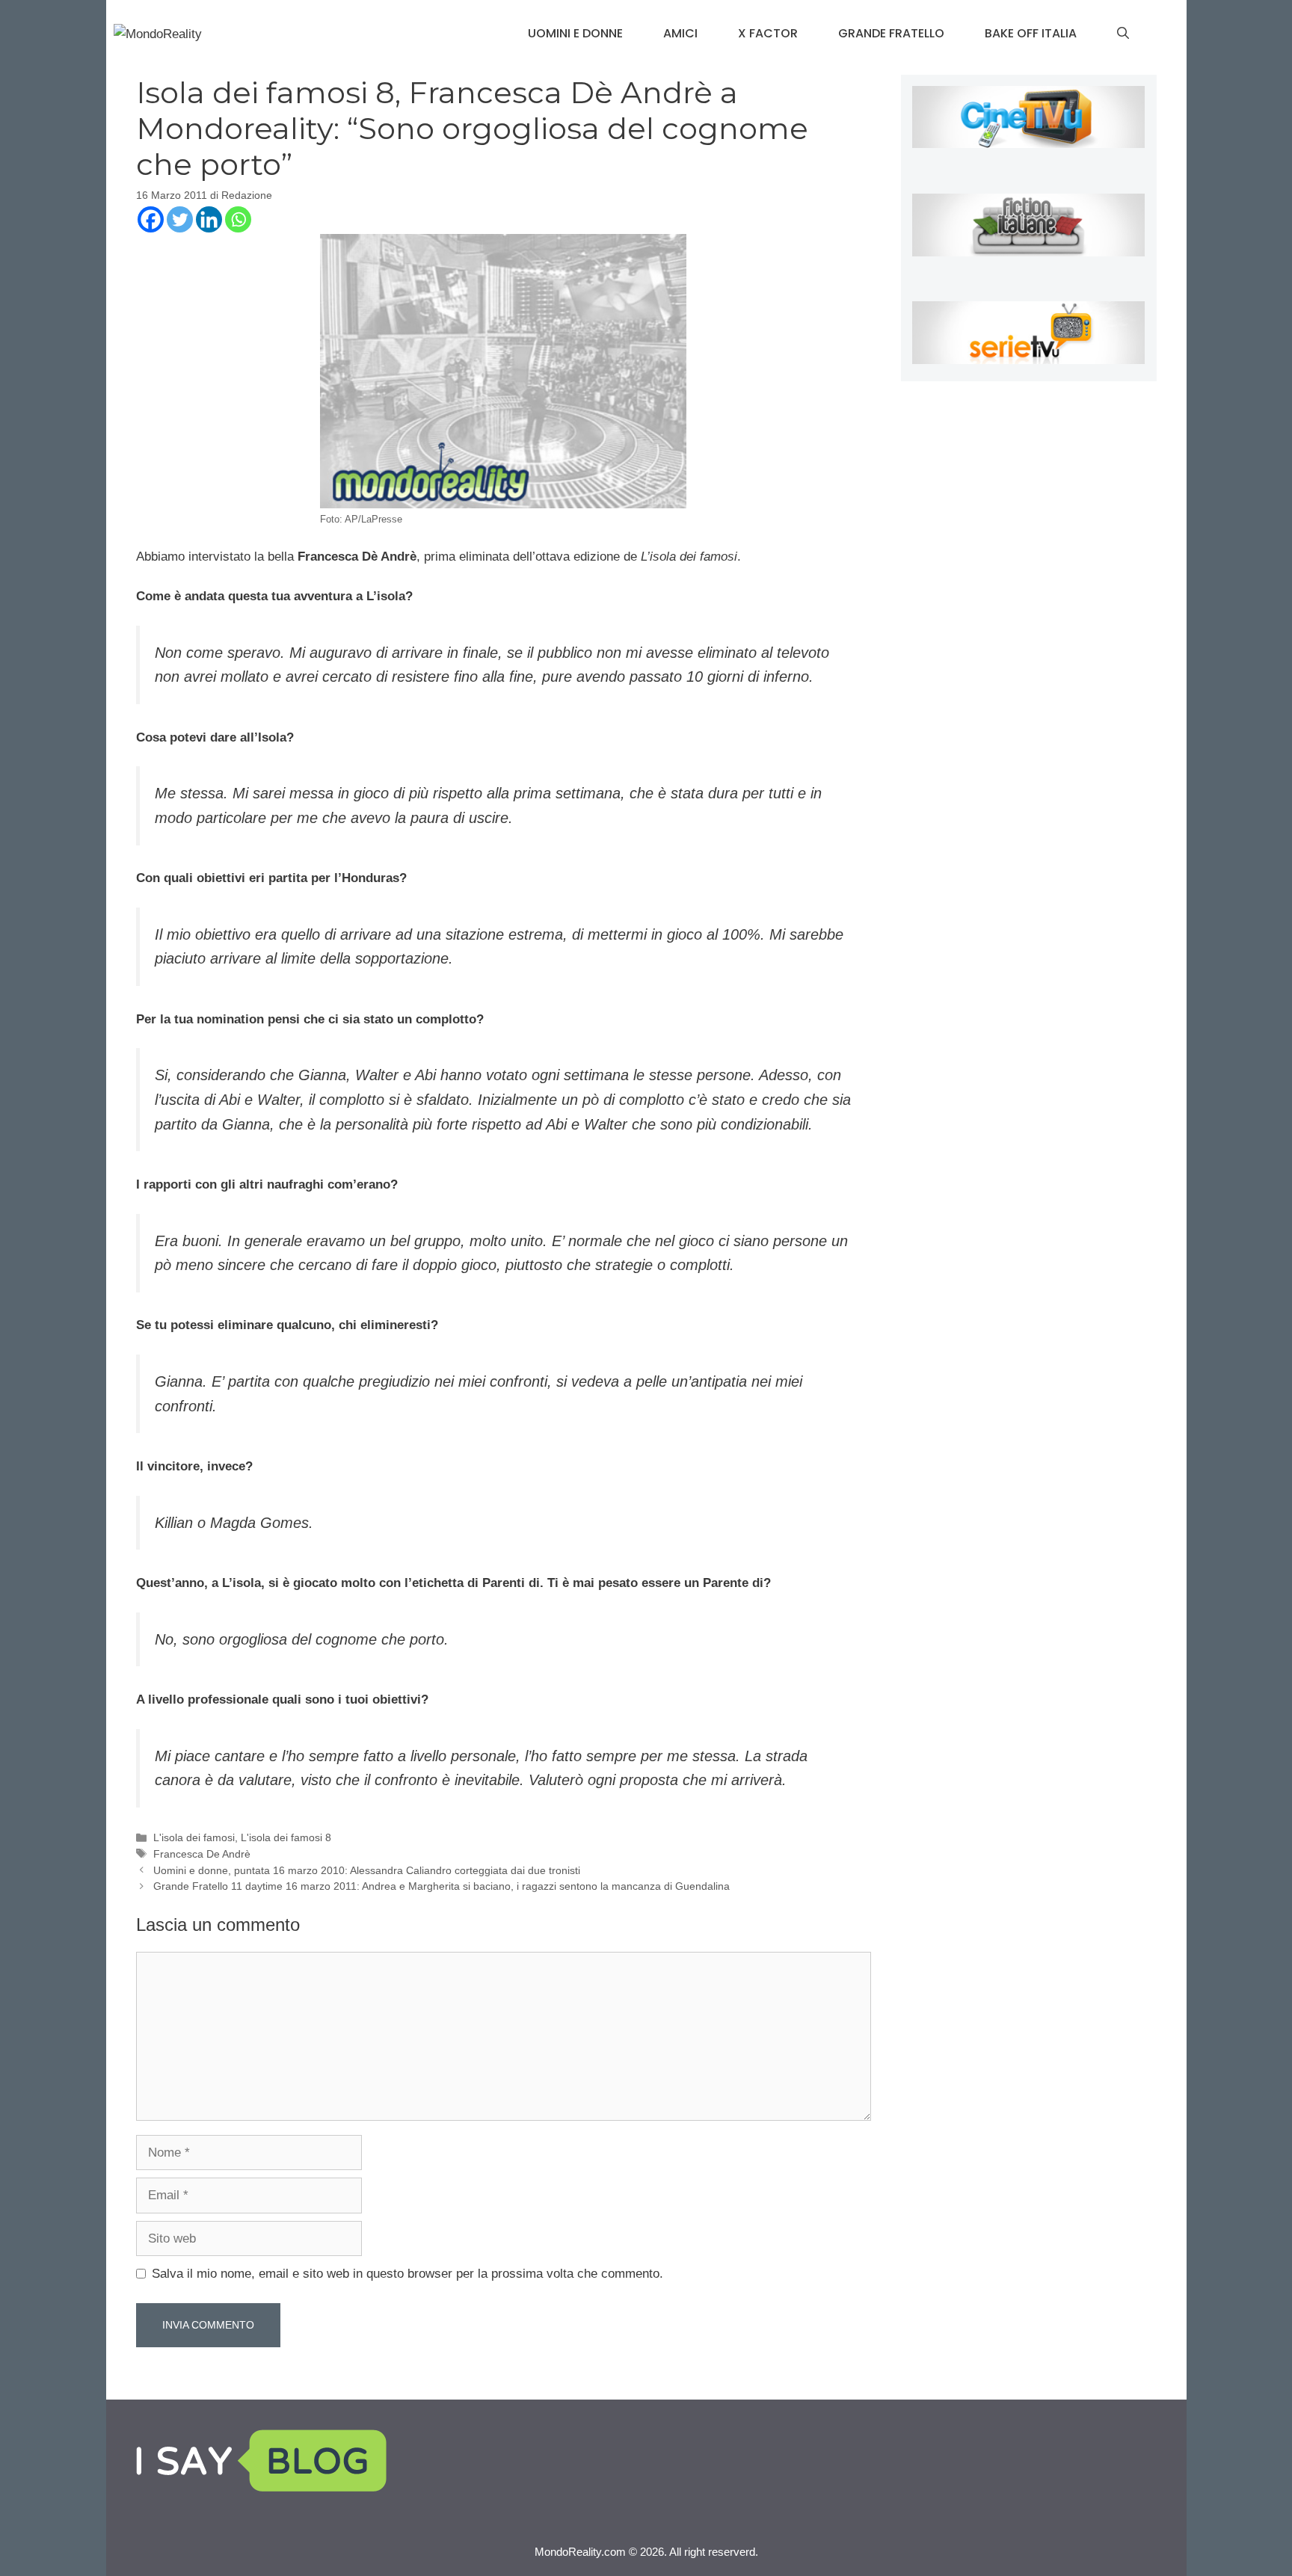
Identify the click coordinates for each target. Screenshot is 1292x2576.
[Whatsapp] (238, 219)
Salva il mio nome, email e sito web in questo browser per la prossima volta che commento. (407, 2274)
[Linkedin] (209, 219)
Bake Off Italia (1031, 33)
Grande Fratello (891, 33)
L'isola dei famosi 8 (286, 1837)
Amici (680, 33)
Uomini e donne (575, 33)
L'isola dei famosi (194, 1837)
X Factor (768, 33)
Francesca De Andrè (202, 1854)
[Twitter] (180, 219)
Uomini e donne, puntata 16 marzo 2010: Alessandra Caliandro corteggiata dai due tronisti (367, 1870)
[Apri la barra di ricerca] (1123, 34)
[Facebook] (151, 219)
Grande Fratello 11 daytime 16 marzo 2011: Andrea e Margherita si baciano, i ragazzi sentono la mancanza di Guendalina (442, 1886)
